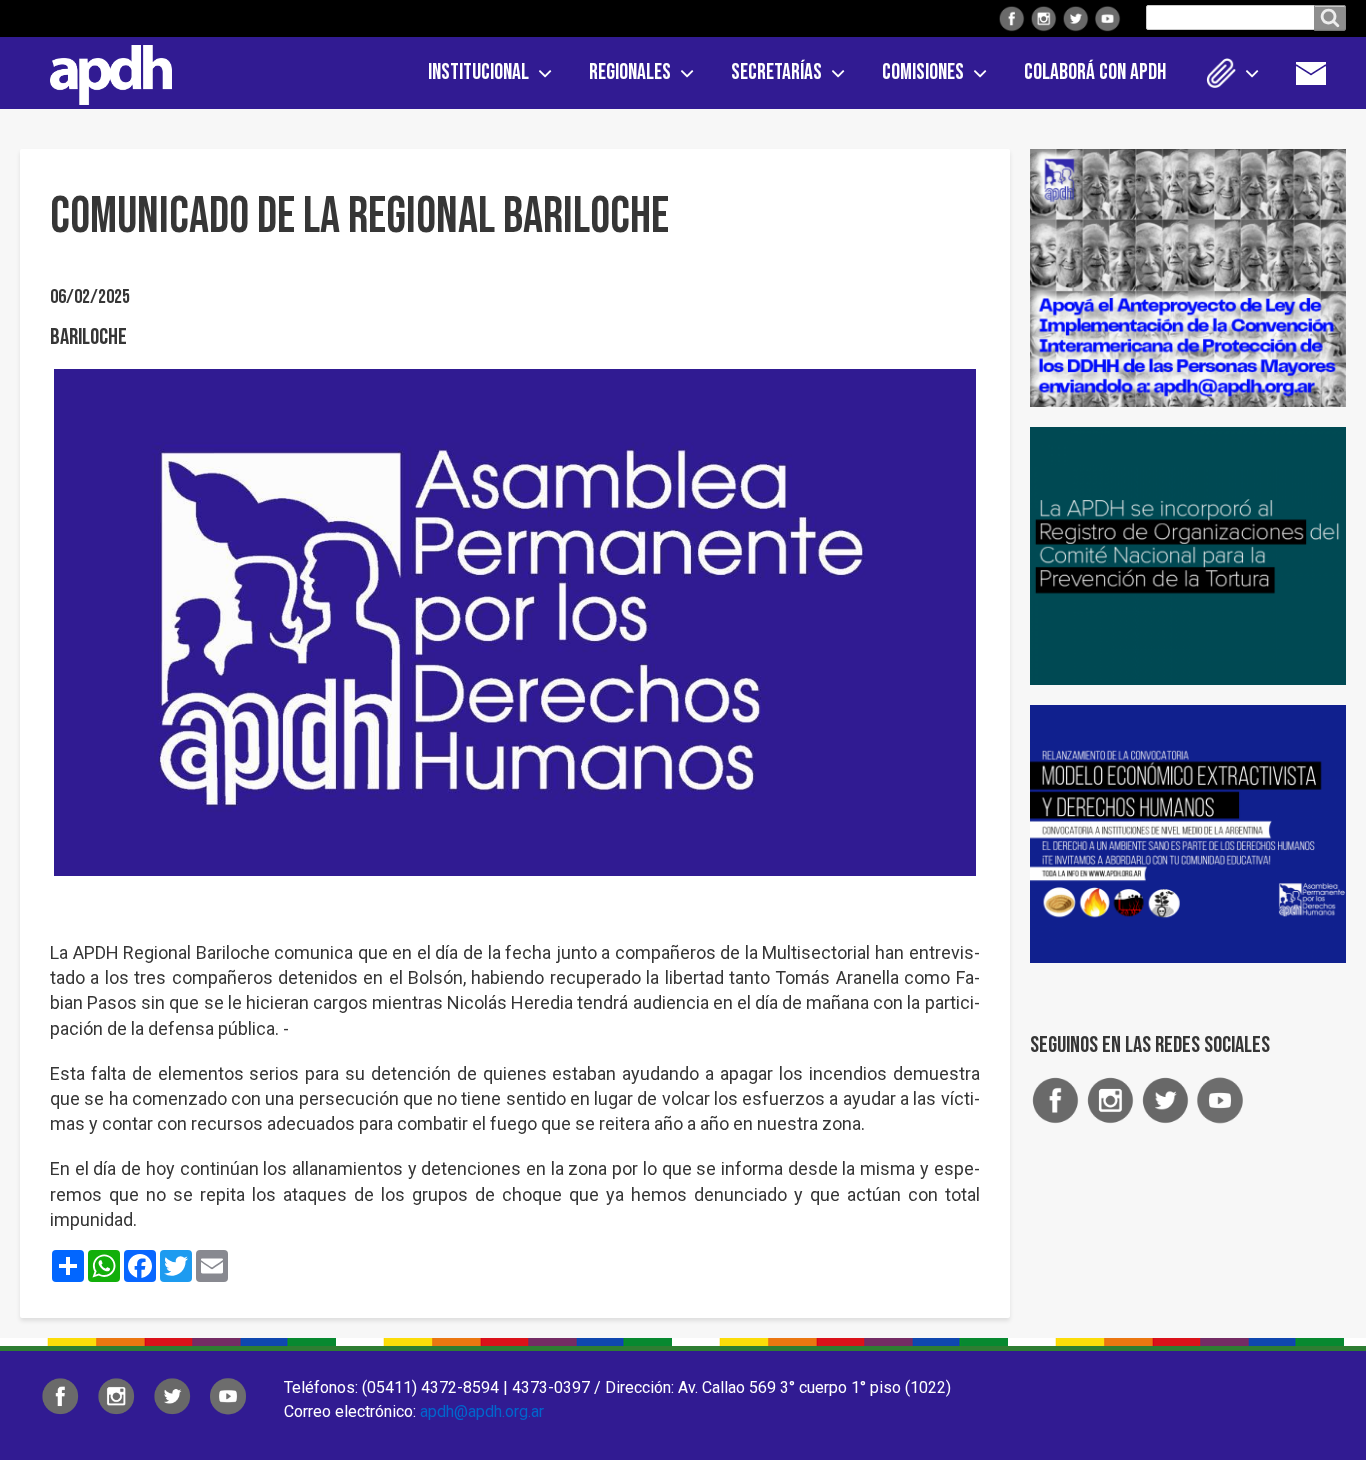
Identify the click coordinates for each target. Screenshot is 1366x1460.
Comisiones (923, 72)
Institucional (478, 72)
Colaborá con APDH (1095, 72)
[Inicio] (104, 71)
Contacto (1321, 73)
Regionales (630, 72)
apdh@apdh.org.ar (482, 1411)
